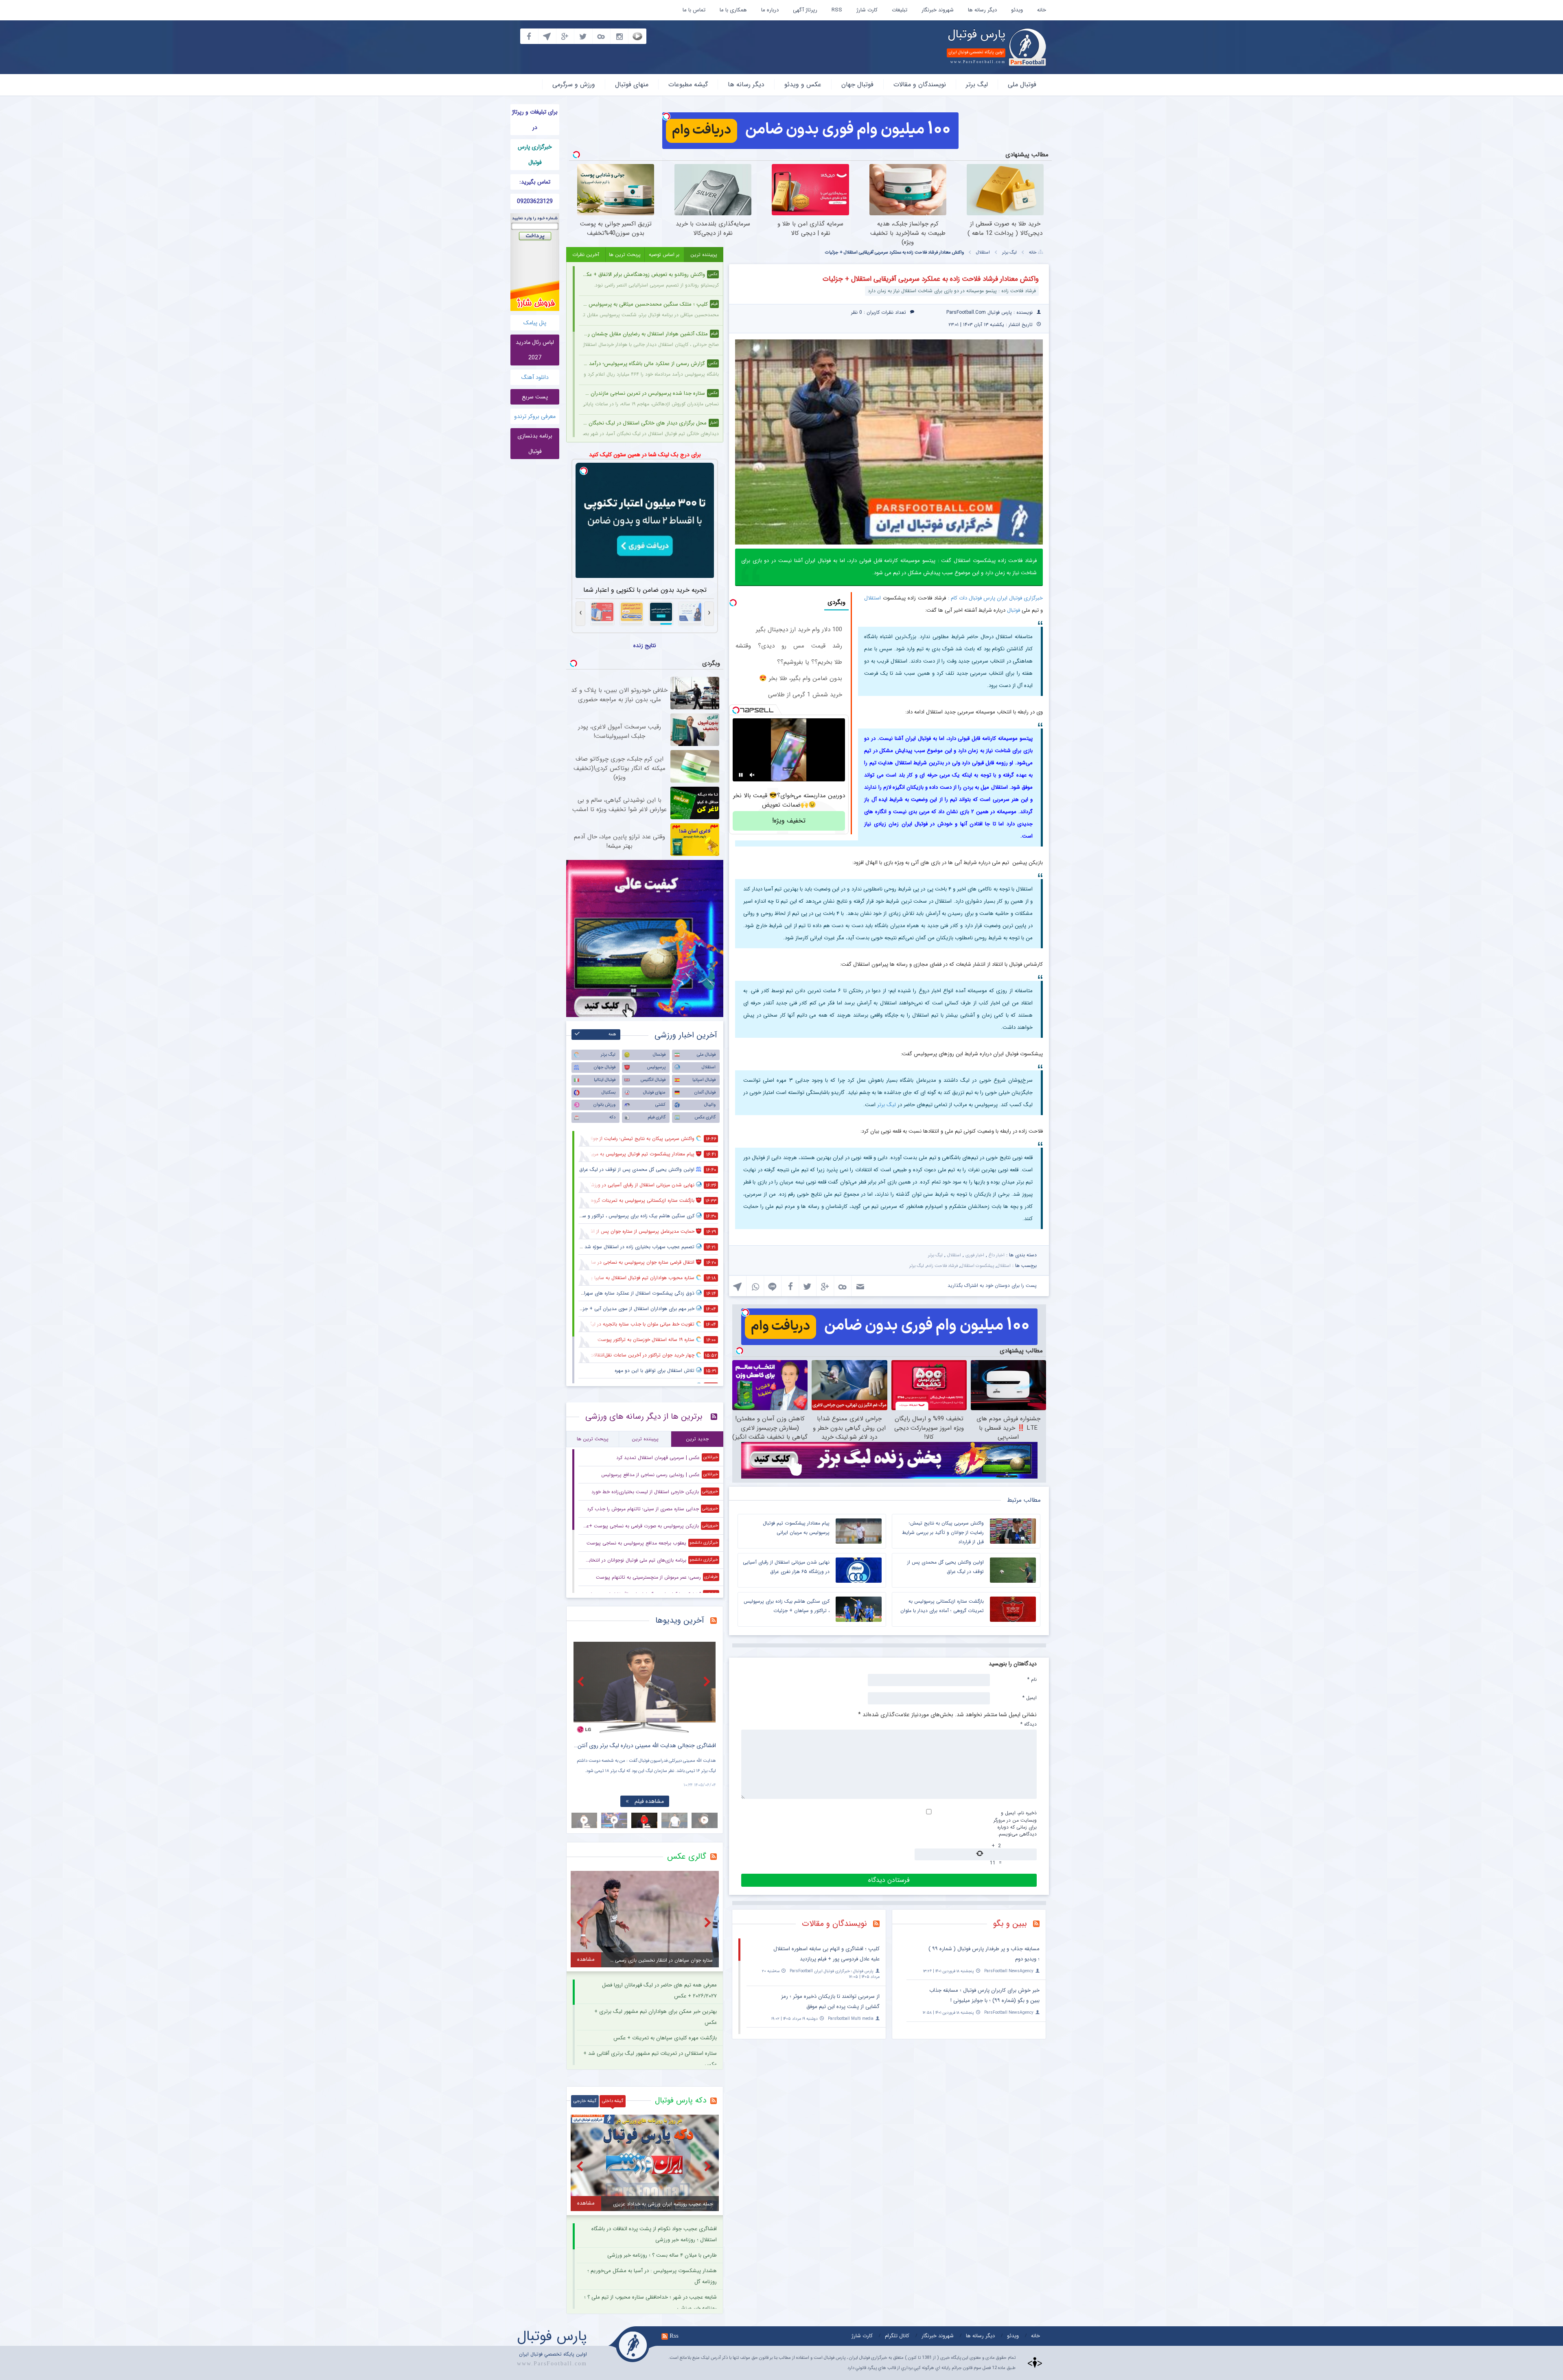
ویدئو (1017, 10)
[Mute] (752, 775)
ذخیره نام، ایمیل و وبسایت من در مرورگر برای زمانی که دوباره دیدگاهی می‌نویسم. (1015, 1823)
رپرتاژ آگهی (805, 10)
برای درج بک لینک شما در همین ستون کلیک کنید (645, 455)
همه (612, 1034)
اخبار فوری (975, 1255)
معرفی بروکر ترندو (535, 416)
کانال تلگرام (897, 2336)
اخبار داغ (997, 1255)
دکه (612, 1117)
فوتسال (659, 1055)
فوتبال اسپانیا (704, 1080)
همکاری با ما (733, 10)
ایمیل (1030, 1697)
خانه (1042, 10)
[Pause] (741, 775)
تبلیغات (900, 10)
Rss (674, 2336)
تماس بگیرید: (535, 182)
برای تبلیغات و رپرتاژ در (535, 120)
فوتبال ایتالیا (605, 1080)
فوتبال (1014, 610)
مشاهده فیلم (649, 1801)
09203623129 (535, 201)
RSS (837, 10)
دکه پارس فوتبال (681, 2100)
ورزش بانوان (604, 1105)
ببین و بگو (1010, 1924)
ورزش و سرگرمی (574, 84)
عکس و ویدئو (803, 84)
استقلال (983, 253)
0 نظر (857, 312)
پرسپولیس (656, 1067)
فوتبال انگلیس (653, 1080)
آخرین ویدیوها (680, 1620)
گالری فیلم (657, 1117)
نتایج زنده (645, 645)
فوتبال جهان (857, 84)
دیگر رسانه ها (982, 10)
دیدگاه (1029, 1724)
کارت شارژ (867, 10)
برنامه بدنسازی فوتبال (535, 444)
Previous (582, 1681)
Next (708, 1681)
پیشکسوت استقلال (977, 1266)
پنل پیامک (535, 323)
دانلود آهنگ (535, 377)
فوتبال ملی (1022, 84)
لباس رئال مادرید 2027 (535, 350)
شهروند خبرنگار (938, 10)
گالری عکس (705, 1117)
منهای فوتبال (632, 84)
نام (1032, 1679)
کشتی (660, 1105)
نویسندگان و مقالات (920, 84)
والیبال (710, 1105)
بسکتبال (609, 1093)
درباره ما (770, 10)
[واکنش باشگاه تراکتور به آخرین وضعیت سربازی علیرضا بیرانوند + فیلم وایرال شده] (645, 1688)
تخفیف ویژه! (789, 821)
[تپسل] (666, 116)
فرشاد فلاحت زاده (942, 1266)
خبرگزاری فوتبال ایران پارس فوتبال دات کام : (995, 598)
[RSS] (1039, 1925)
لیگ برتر (977, 84)
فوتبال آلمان (705, 1093)
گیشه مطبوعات (688, 84)
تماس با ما (694, 10)
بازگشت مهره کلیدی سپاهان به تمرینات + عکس (665, 2038)
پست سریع (535, 397)
